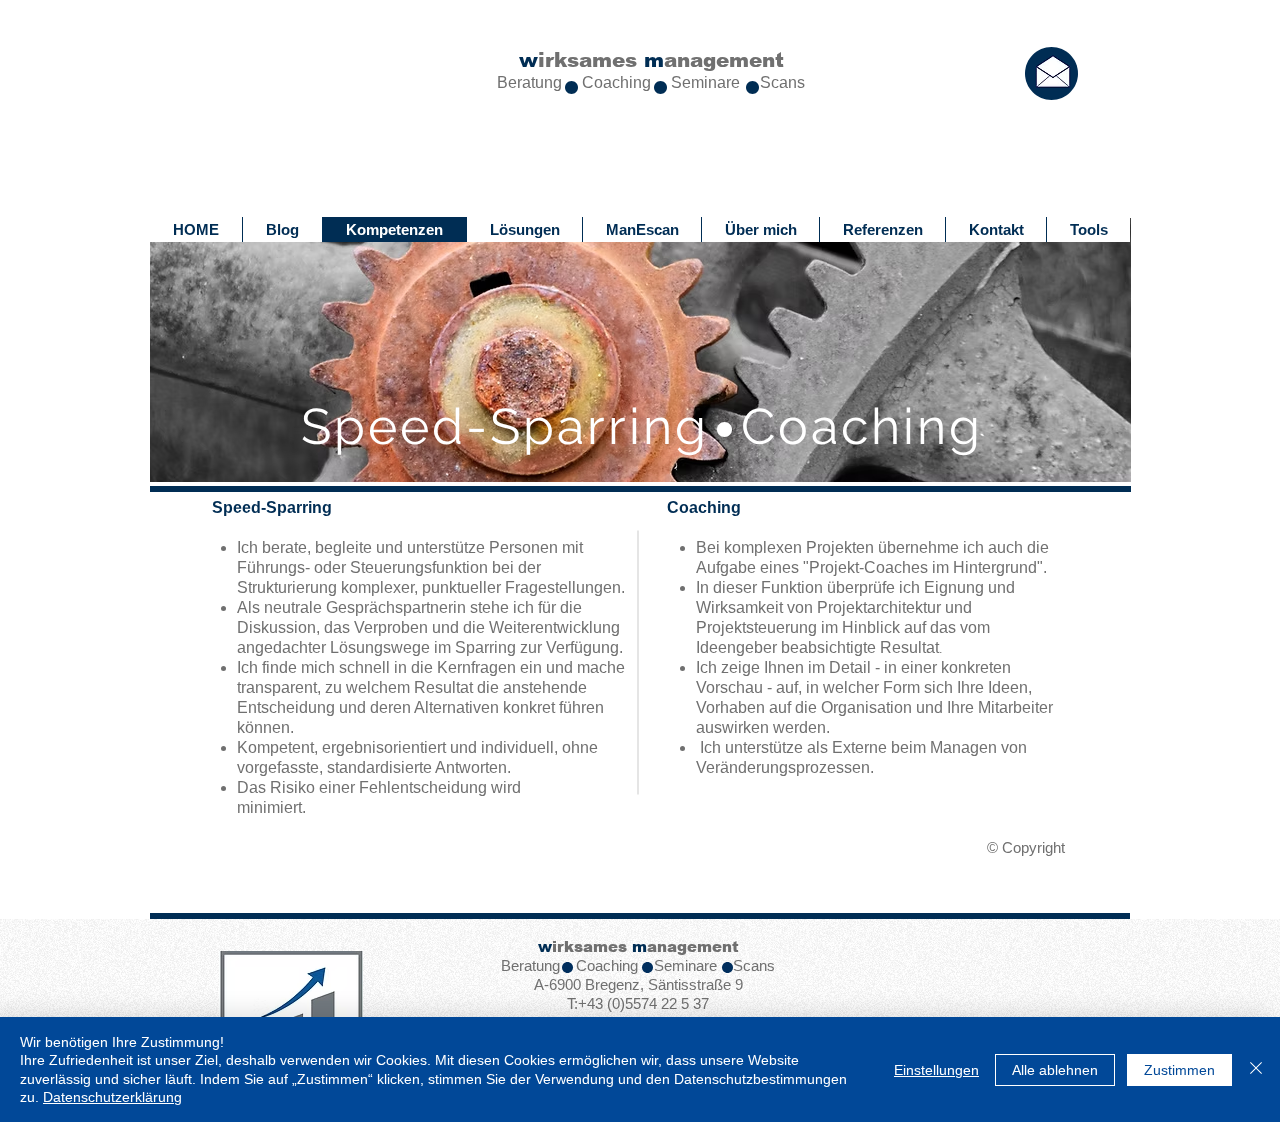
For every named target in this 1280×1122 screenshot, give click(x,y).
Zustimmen (1179, 1070)
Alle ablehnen (1055, 1070)
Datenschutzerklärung (112, 1097)
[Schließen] (1256, 1069)
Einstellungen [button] (936, 1070)
